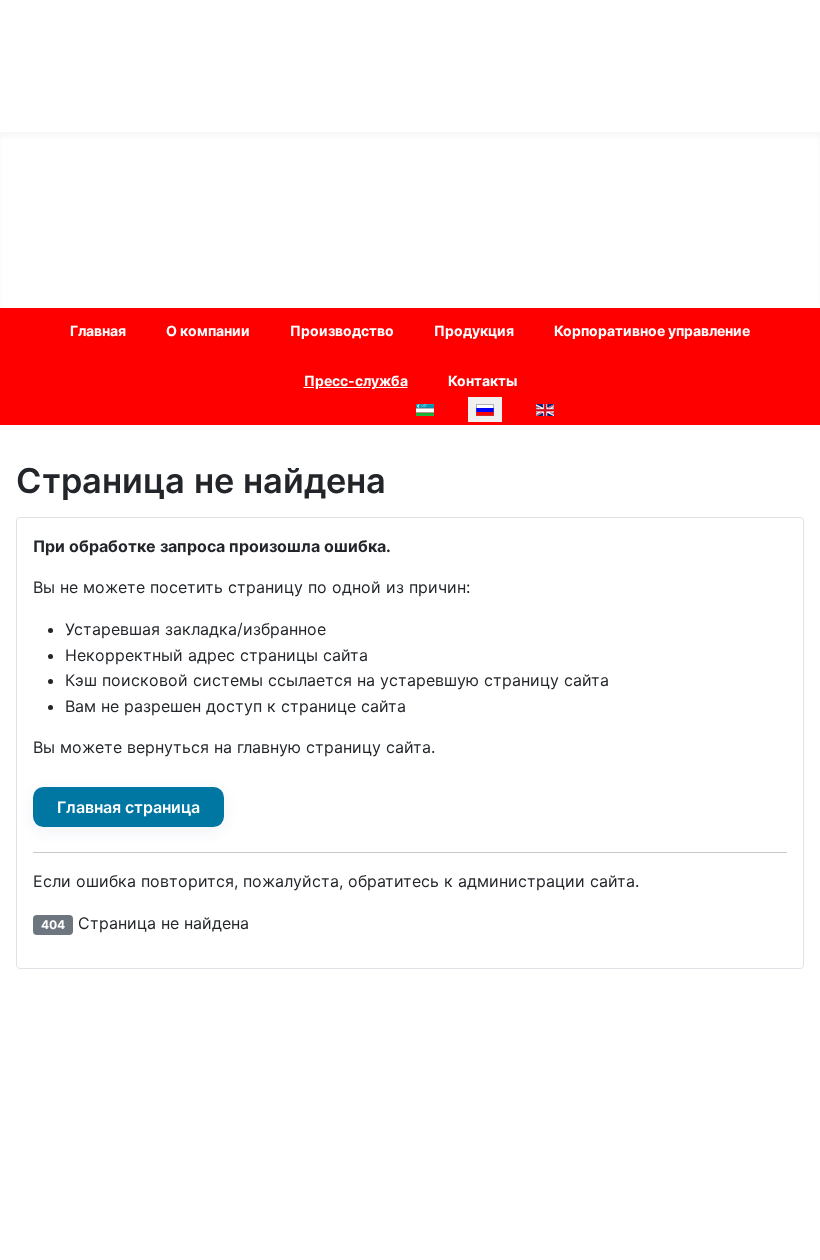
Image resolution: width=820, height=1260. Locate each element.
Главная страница (128, 807)
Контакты (482, 380)
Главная (98, 330)
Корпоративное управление (652, 330)
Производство (342, 330)
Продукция (474, 330)
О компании (208, 330)
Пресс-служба (356, 380)
